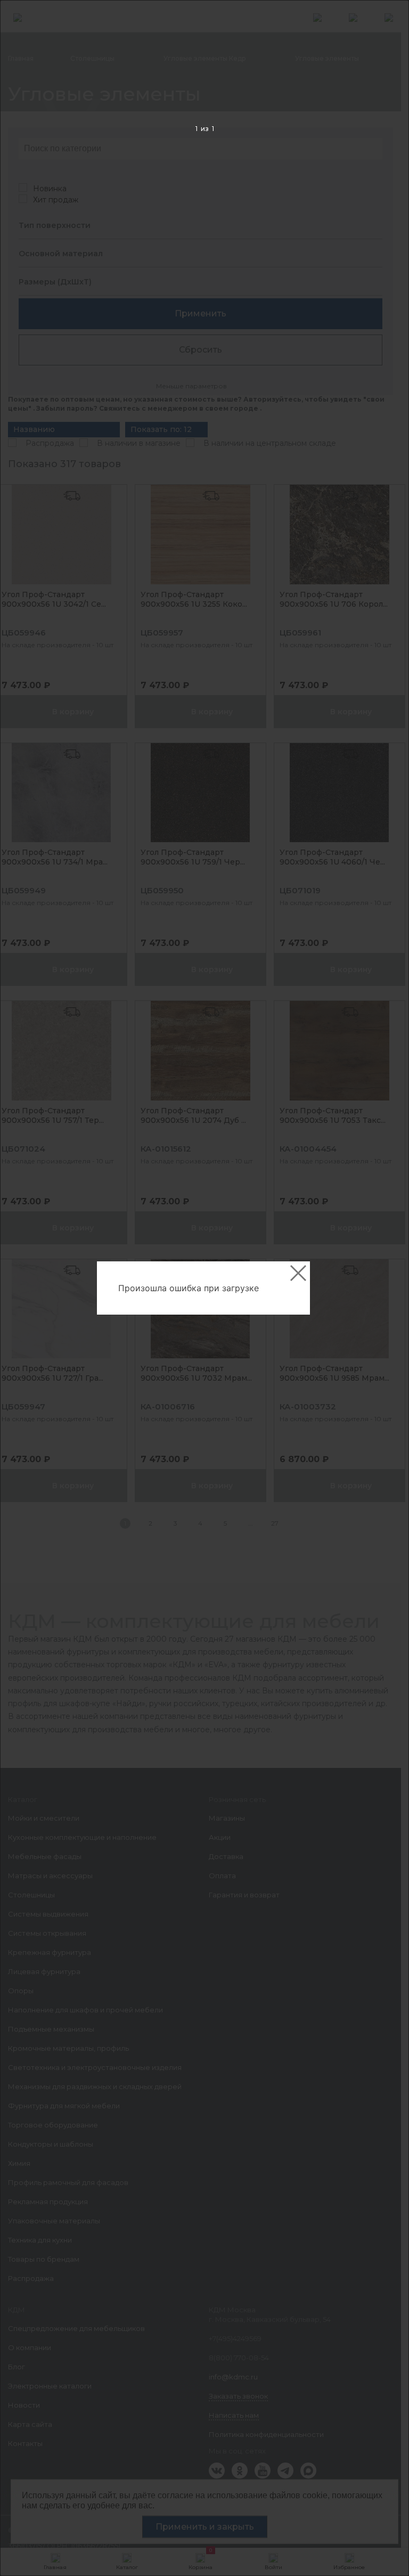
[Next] (384, 1288)
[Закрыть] (298, 1273)
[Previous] (25, 1288)
